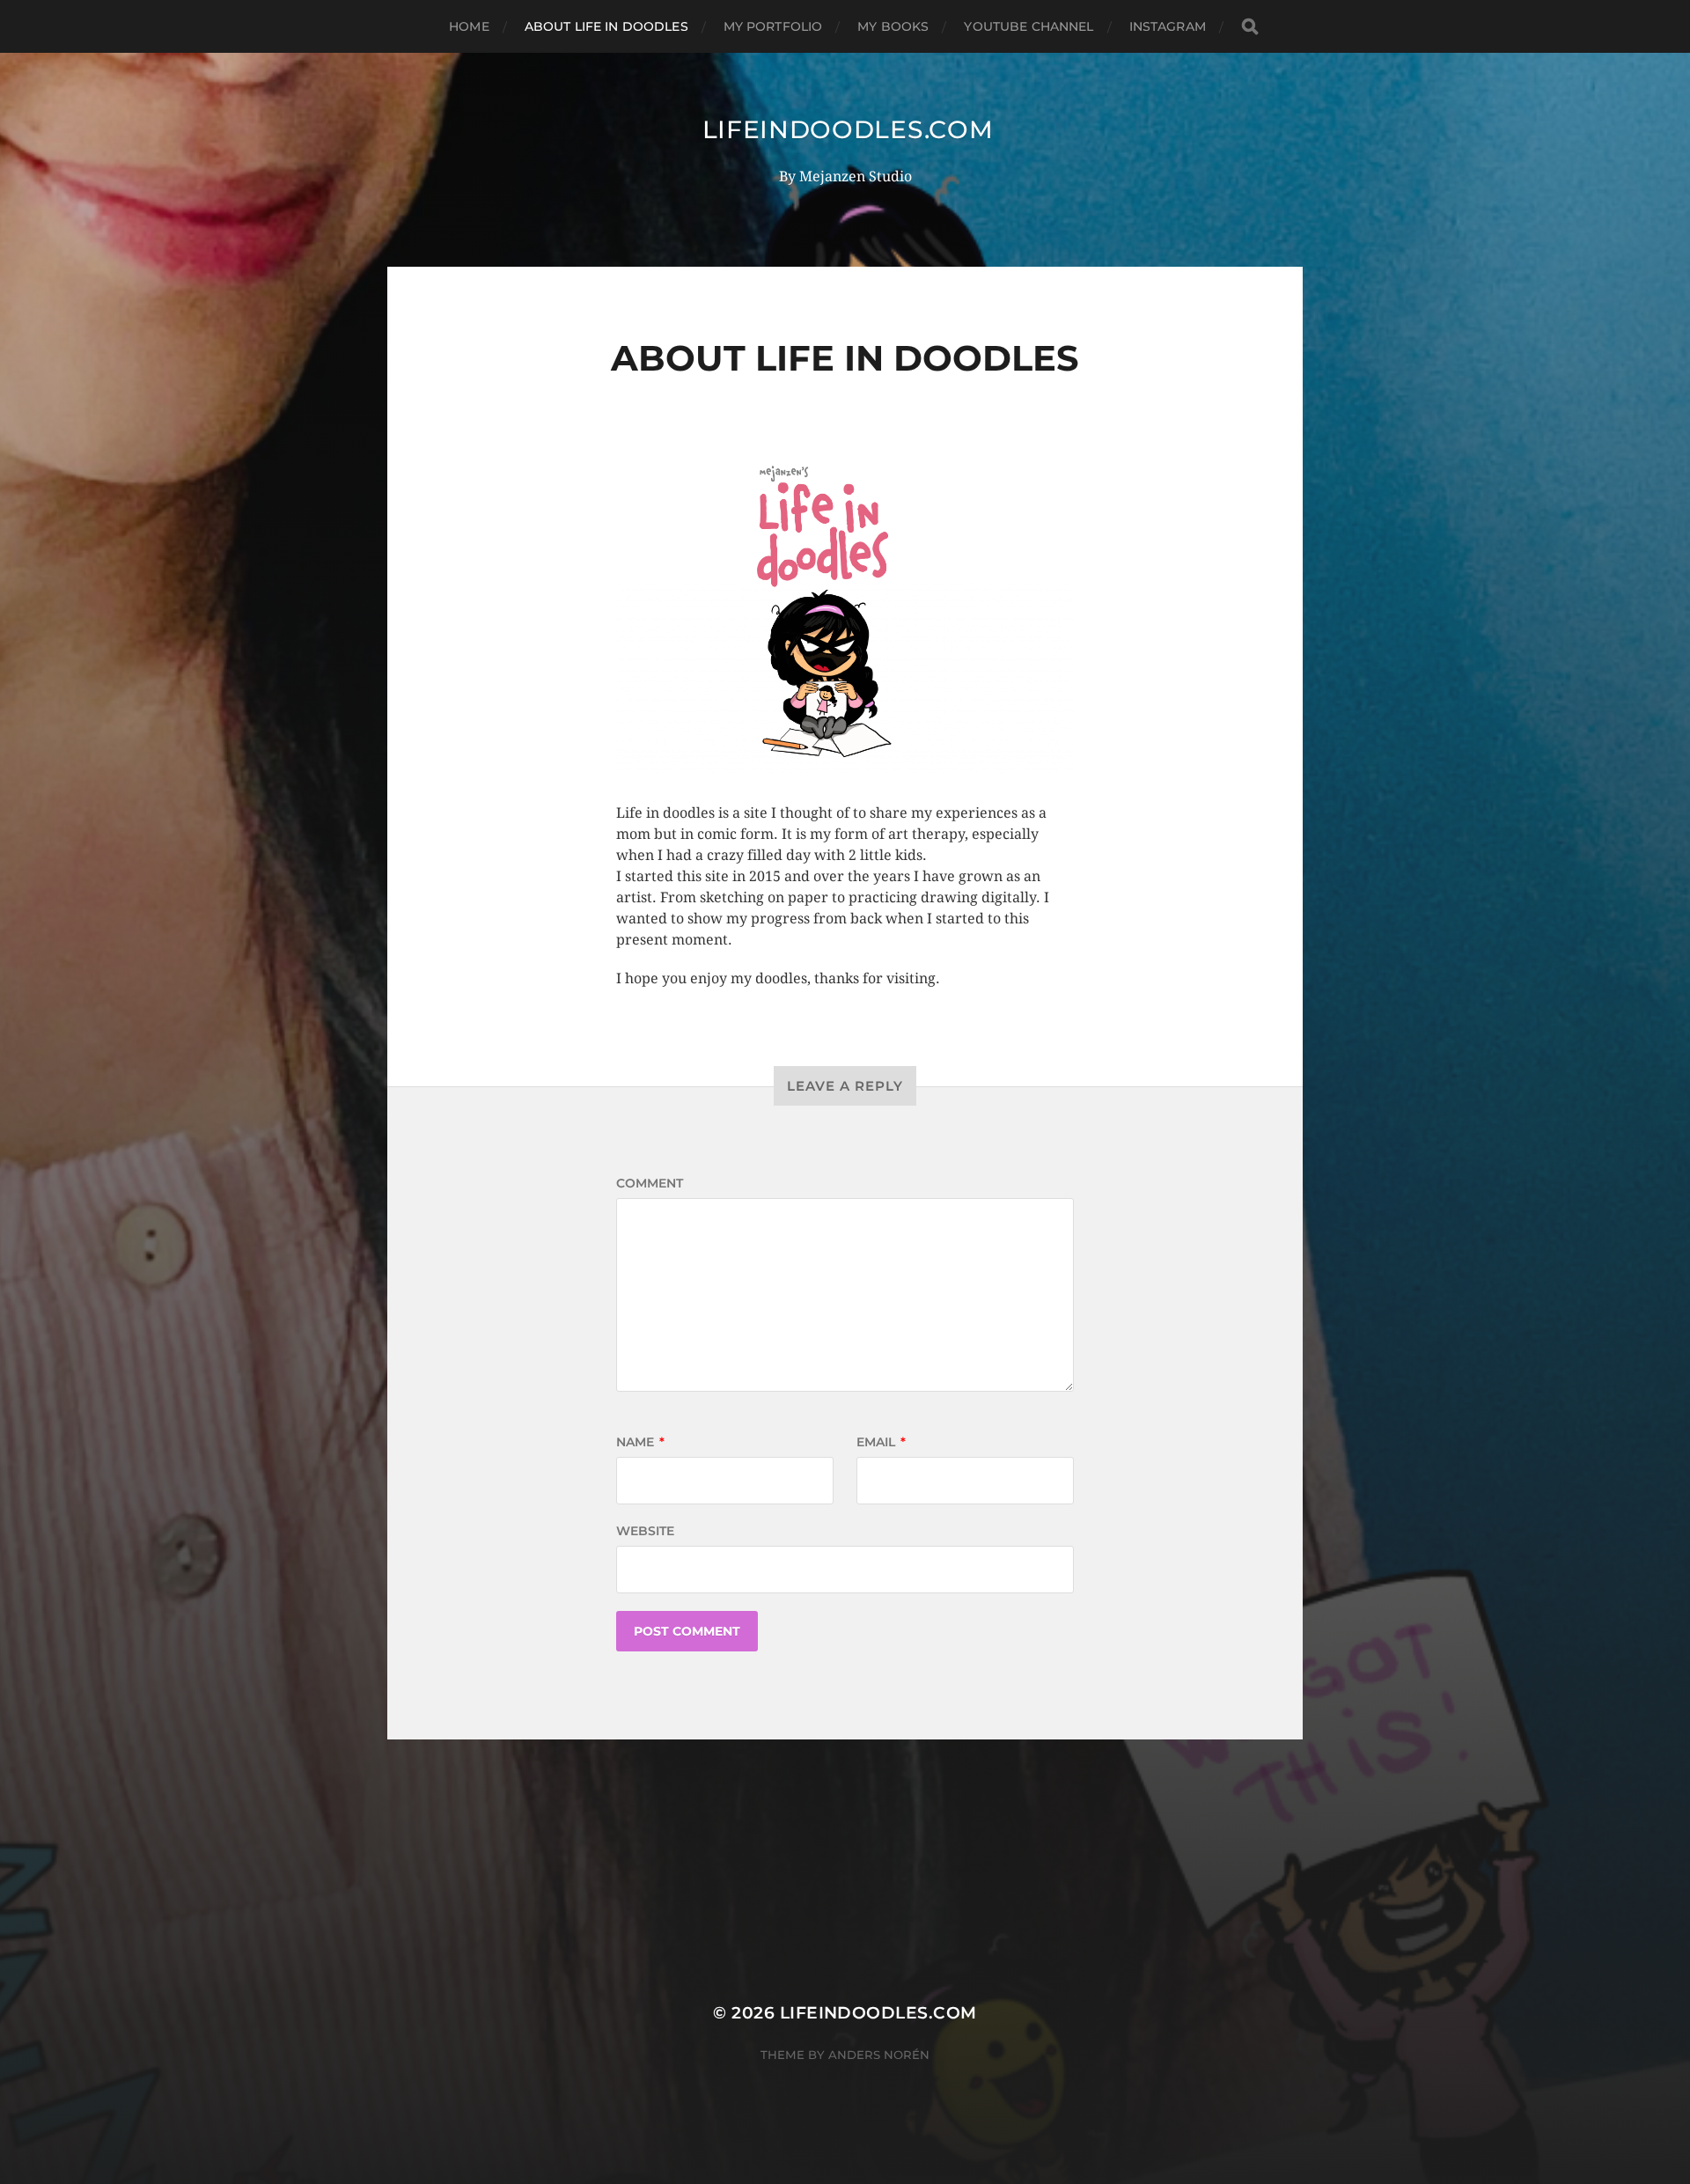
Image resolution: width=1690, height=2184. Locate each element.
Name (640, 1442)
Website (645, 1531)
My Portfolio (773, 26)
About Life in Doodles (606, 26)
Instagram (1168, 26)
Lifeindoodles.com (848, 129)
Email (881, 1442)
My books (893, 26)
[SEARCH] (1250, 27)
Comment (650, 1183)
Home (469, 26)
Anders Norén (879, 2055)
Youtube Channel (1029, 26)
